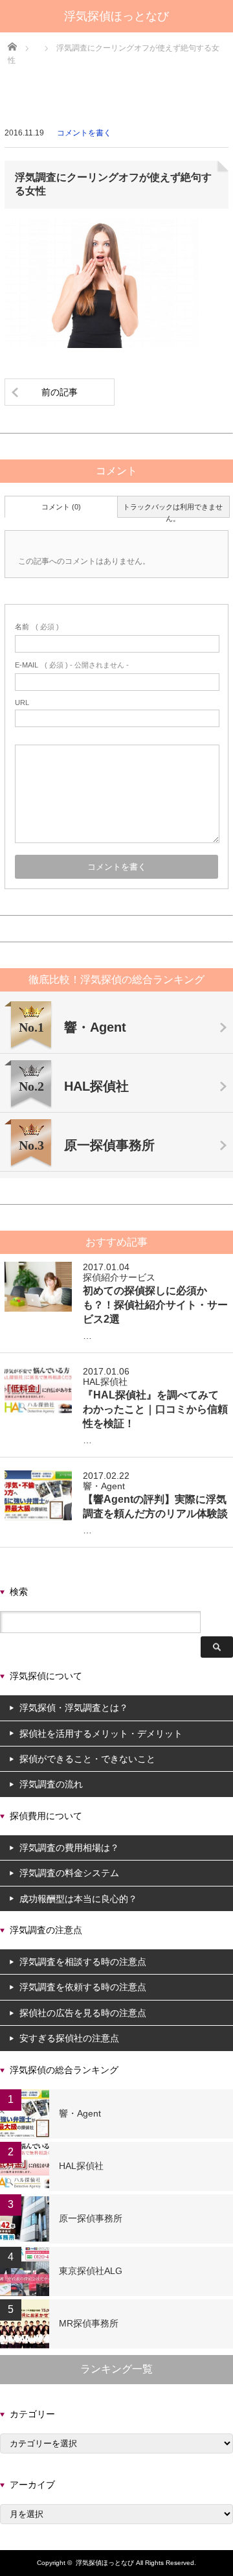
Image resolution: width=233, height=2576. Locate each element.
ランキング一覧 (116, 2369)
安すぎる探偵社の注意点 (69, 2038)
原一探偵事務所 (91, 2218)
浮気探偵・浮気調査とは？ (74, 1708)
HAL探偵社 (105, 1382)
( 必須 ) (37, 627)
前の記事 (60, 392)
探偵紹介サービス (119, 1277)
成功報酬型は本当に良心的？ (78, 1899)
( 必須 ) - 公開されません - (72, 665)
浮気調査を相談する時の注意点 (83, 1962)
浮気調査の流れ (51, 1784)
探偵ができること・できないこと (87, 1759)
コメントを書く (84, 133)
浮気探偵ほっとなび (116, 16)
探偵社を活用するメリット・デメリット (101, 1734)
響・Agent (104, 1486)
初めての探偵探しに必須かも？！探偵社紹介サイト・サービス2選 (155, 1305)
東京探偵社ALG (91, 2271)
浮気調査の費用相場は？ (69, 1848)
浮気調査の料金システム (69, 1873)
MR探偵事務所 (89, 2323)
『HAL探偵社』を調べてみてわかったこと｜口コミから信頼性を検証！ (155, 1409)
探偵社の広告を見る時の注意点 (83, 2013)
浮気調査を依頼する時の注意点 (83, 1987)
